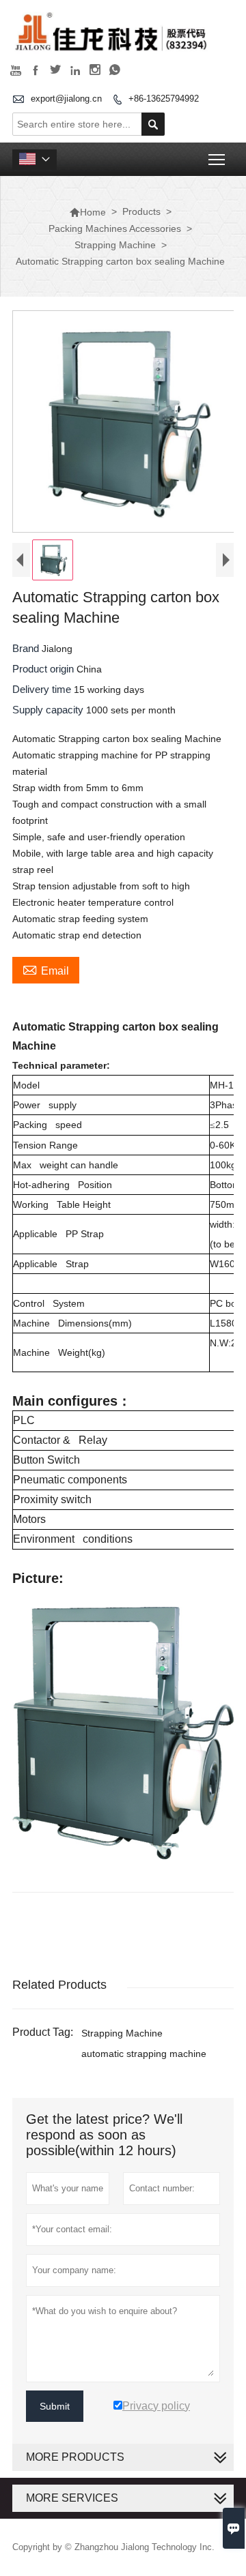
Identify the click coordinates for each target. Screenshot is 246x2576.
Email (46, 969)
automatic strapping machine (144, 2054)
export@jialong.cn (66, 99)
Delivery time (43, 689)
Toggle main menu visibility (217, 159)
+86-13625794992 (164, 99)
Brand (27, 648)
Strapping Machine (115, 245)
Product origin (44, 669)
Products (141, 211)
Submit (55, 2406)
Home (87, 212)
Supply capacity (49, 710)
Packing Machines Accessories (115, 228)
